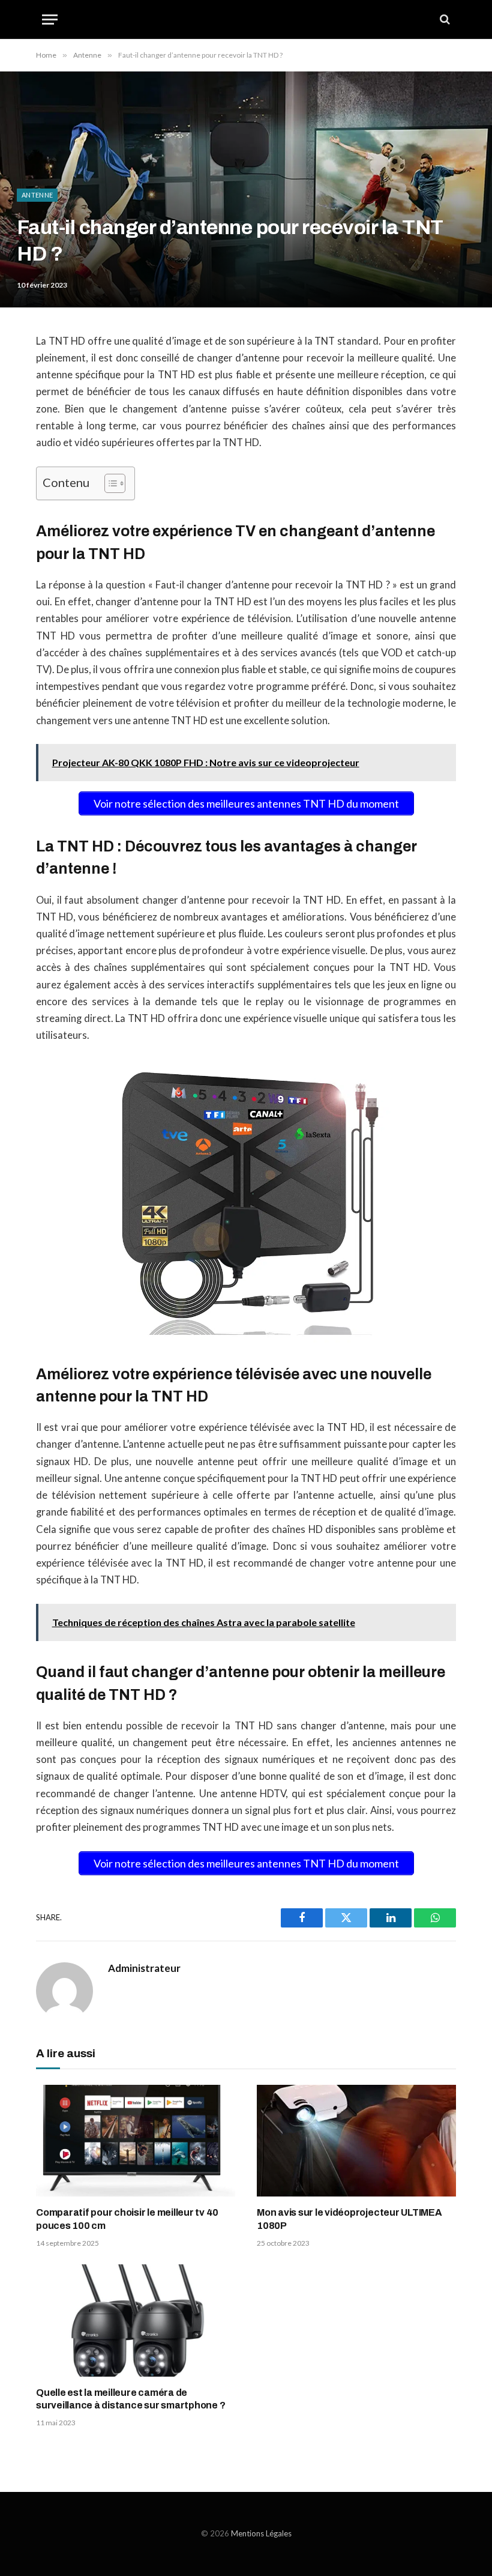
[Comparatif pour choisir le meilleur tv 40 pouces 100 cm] (136, 2141)
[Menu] (50, 20)
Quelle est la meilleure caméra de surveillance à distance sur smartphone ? (130, 2399)
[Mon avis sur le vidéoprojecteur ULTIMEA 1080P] (356, 2141)
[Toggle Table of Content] (109, 483)
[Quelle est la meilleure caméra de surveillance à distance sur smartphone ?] (136, 2321)
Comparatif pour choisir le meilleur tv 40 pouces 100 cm (127, 2219)
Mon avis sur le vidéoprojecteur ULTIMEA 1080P (349, 2219)
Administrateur (144, 1968)
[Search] (444, 20)
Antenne (37, 195)
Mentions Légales (261, 2533)
